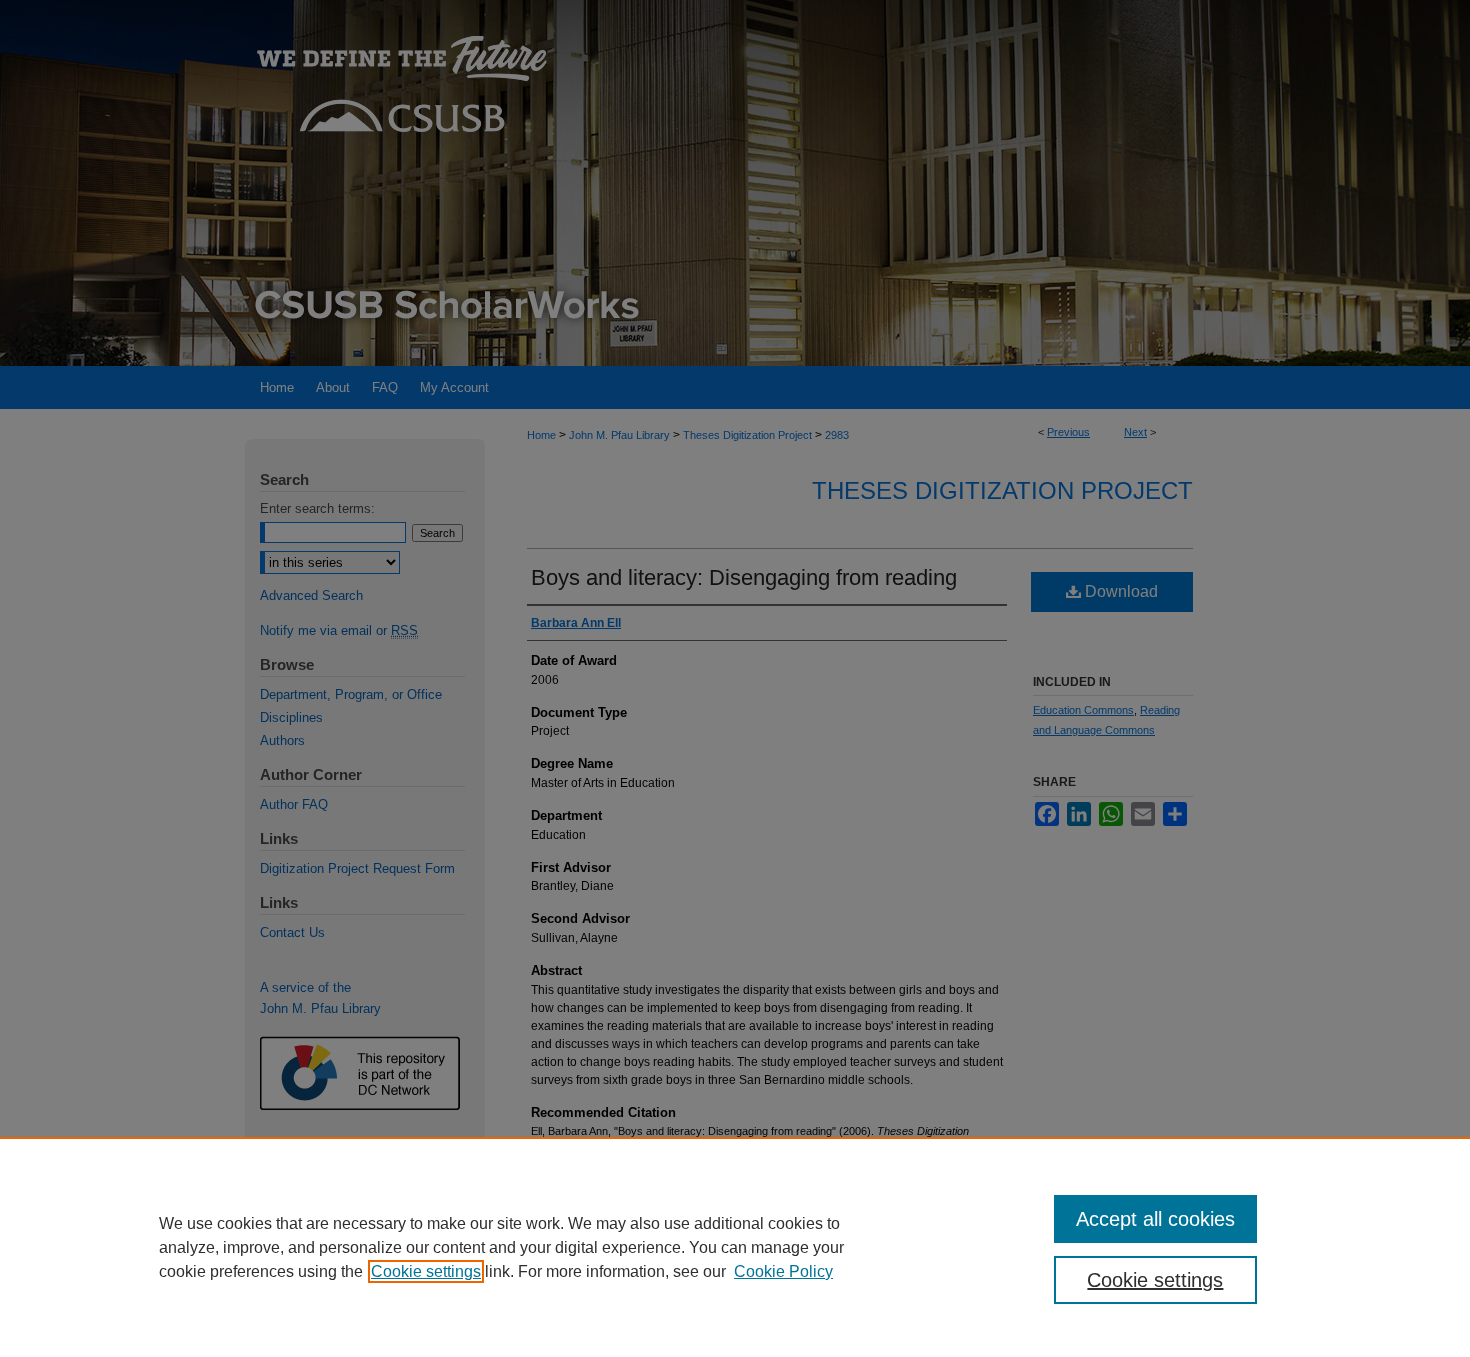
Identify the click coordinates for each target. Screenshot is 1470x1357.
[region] (735, 1247)
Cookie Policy (783, 1271)
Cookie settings (426, 1271)
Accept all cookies (1155, 1219)
